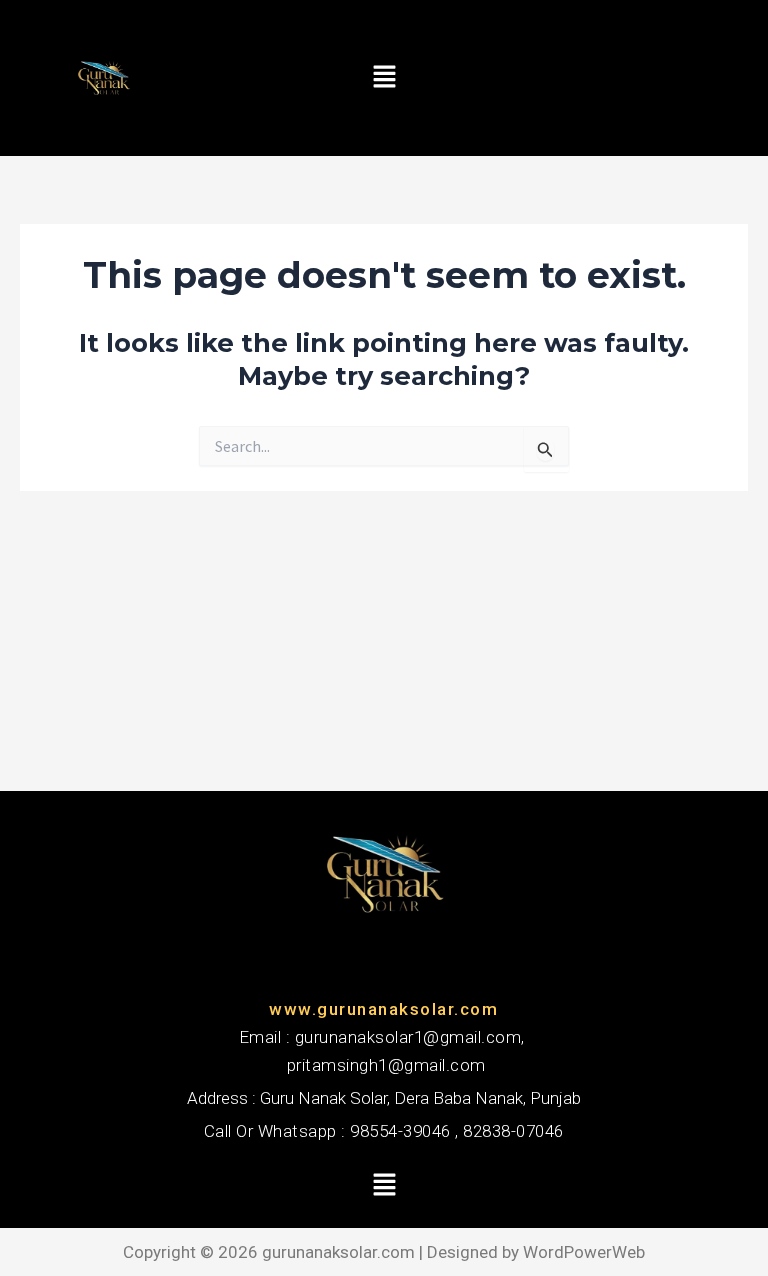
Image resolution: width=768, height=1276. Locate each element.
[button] (384, 77)
